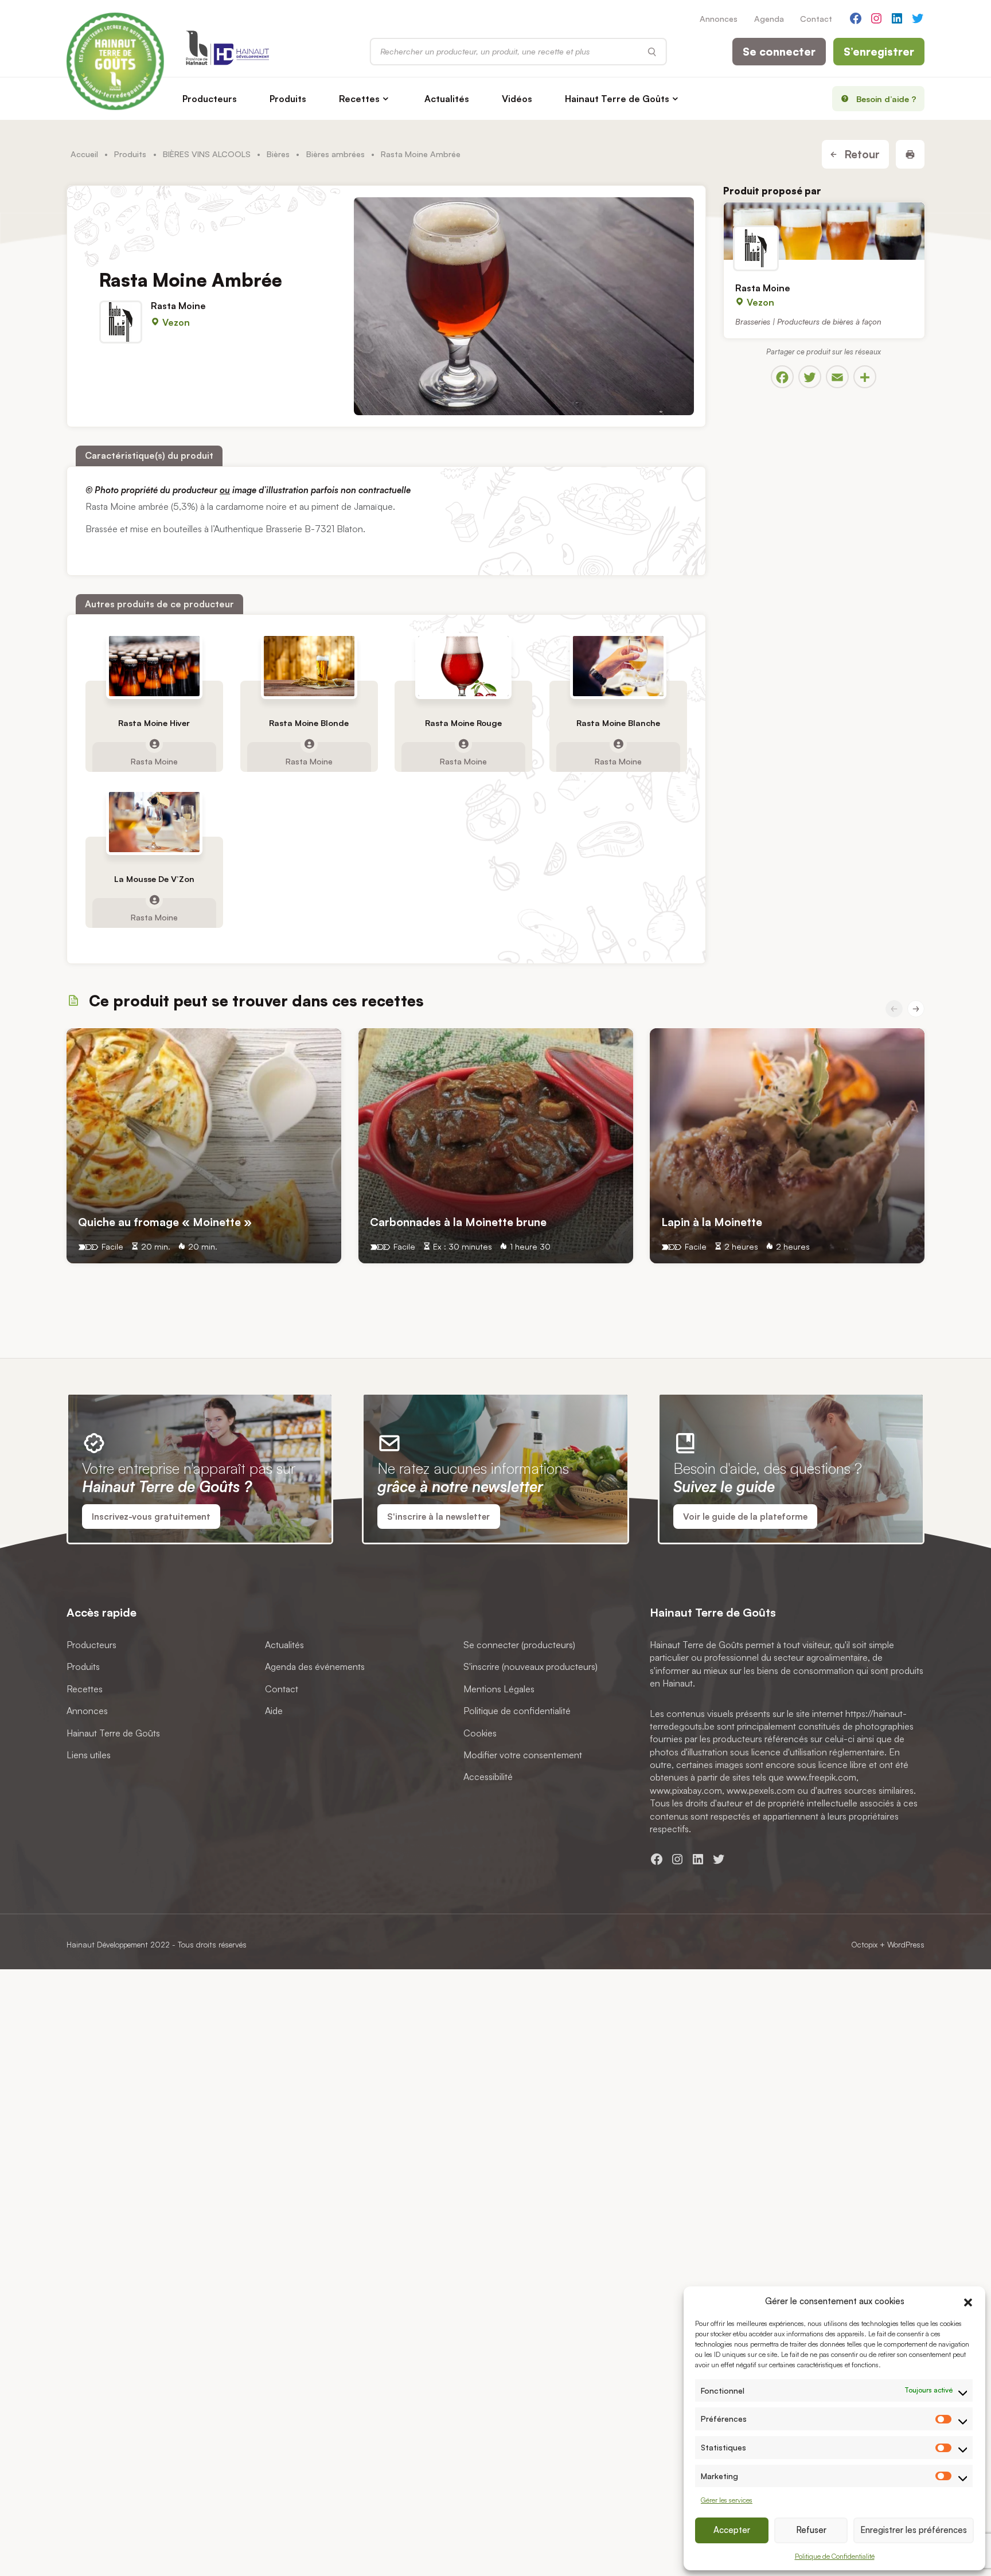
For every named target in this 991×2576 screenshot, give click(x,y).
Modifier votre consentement (523, 1755)
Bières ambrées (335, 154)
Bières (278, 154)
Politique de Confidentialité (835, 2556)
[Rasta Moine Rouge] (463, 666)
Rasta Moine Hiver (154, 723)
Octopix (864, 1944)
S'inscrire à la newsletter (438, 1517)
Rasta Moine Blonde (309, 723)
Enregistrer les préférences (914, 2530)
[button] (968, 2301)
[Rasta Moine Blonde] (309, 666)
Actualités (447, 99)
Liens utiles (89, 1755)
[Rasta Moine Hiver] (154, 666)
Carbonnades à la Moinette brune (458, 1221)
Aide (274, 1711)
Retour (861, 154)
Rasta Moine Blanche (618, 723)
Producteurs (210, 99)
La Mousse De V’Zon (154, 879)
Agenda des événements (315, 1667)
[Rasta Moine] (824, 231)
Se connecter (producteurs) (519, 1645)
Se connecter (779, 52)
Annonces (719, 18)
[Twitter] (810, 377)
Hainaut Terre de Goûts (617, 99)
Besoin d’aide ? (886, 99)
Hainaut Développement (107, 1944)
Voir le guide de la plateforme (745, 1517)
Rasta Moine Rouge (463, 723)
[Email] (837, 377)
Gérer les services (727, 2500)
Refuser (811, 2530)
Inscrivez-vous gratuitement (151, 1517)
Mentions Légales (499, 1689)
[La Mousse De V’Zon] (154, 822)
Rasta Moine (178, 306)
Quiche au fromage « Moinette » (165, 1221)
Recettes (359, 99)
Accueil (84, 154)
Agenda (769, 18)
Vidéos (517, 99)
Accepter (732, 2530)
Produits (288, 99)
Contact (816, 18)
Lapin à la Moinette (712, 1221)
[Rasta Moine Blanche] (618, 666)
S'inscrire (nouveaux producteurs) (530, 1667)
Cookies (480, 1733)
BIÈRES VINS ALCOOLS (207, 154)
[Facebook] (782, 377)
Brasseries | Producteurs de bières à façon (808, 321)
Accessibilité (488, 1777)
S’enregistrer (879, 52)
